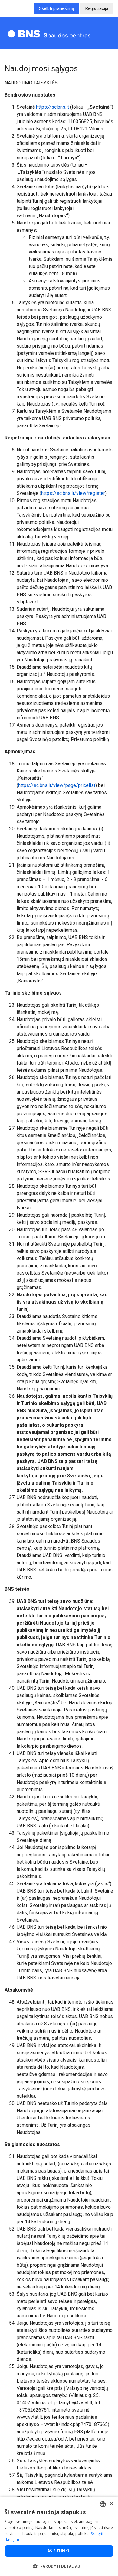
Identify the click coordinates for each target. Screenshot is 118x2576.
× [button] (111, 2504)
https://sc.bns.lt (52, 107)
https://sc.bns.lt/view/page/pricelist (57, 785)
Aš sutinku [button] (59, 2551)
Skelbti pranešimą (57, 8)
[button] (59, 2566)
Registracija (97, 8)
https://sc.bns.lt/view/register (73, 493)
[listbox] (103, 2504)
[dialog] (59, 2536)
